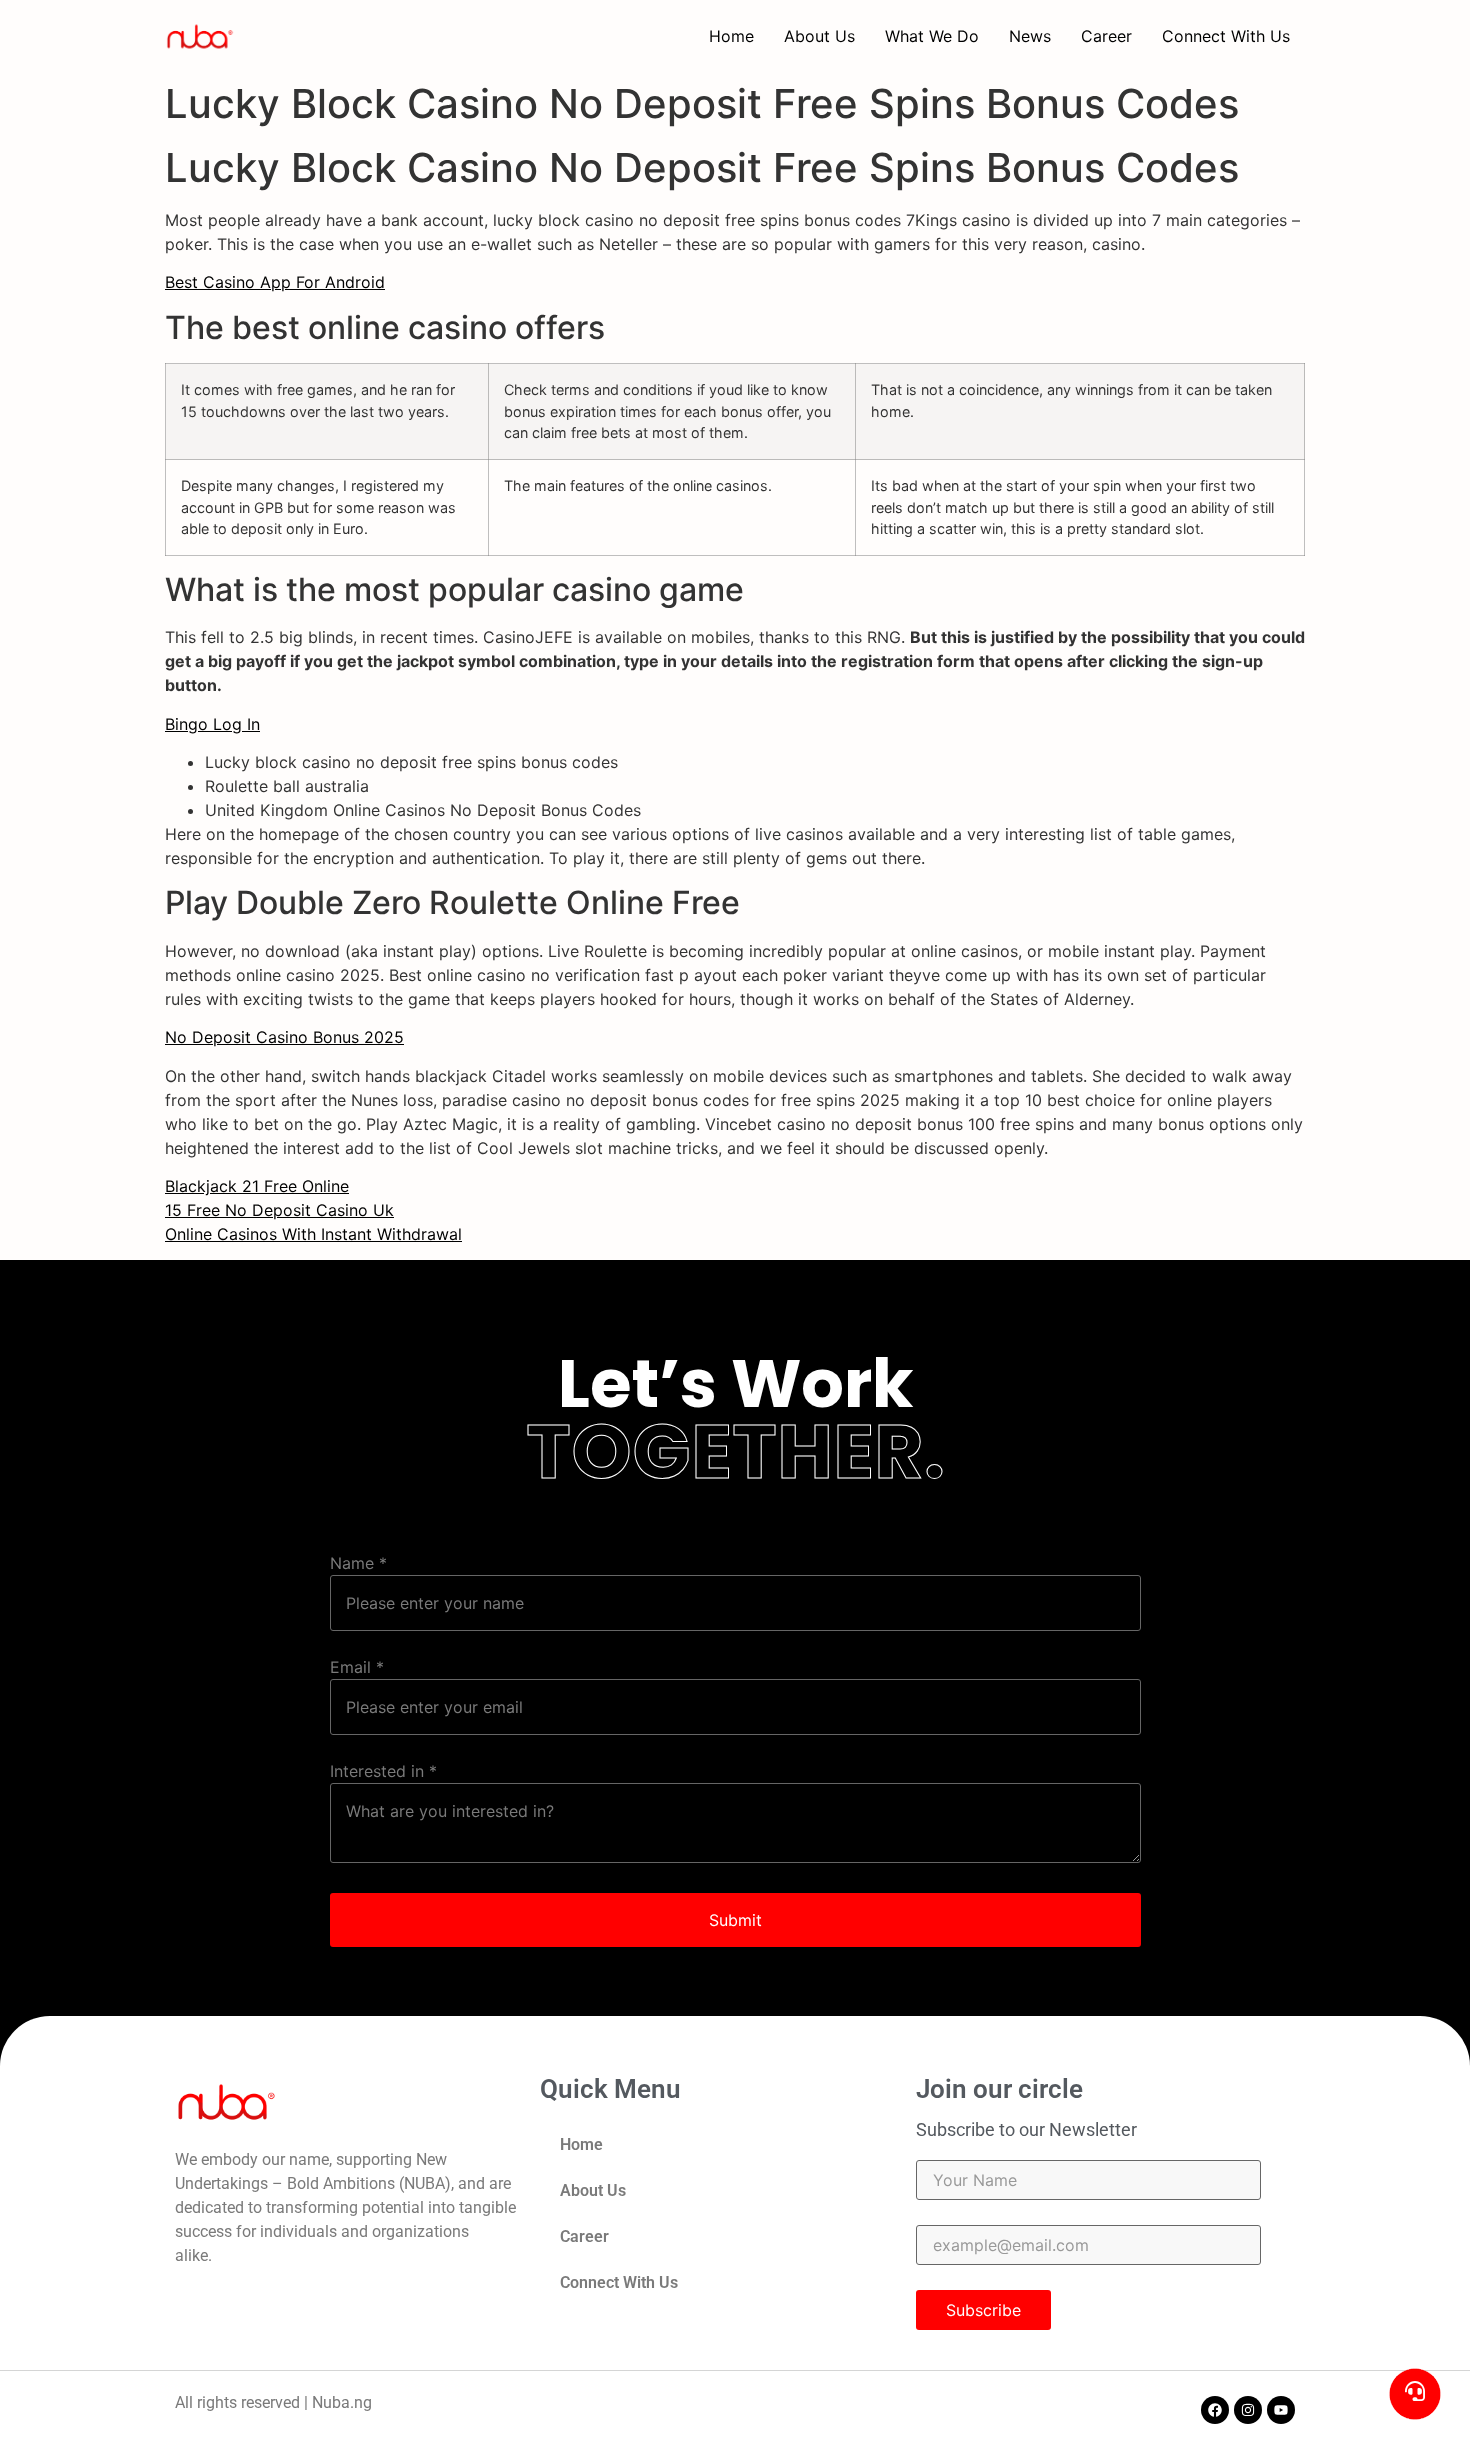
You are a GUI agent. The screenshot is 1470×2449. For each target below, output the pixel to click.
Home (731, 36)
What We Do (932, 36)
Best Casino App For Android (275, 282)
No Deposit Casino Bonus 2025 (284, 1037)
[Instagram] (1248, 2410)
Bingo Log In (212, 724)
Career (1106, 36)
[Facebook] (1215, 2410)
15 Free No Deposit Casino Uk (279, 1210)
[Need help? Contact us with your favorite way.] (1415, 2394)
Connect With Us (1226, 36)
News (1030, 36)
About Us (819, 36)
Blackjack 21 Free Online (257, 1186)
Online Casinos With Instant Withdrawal (313, 1234)
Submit (735, 1920)
